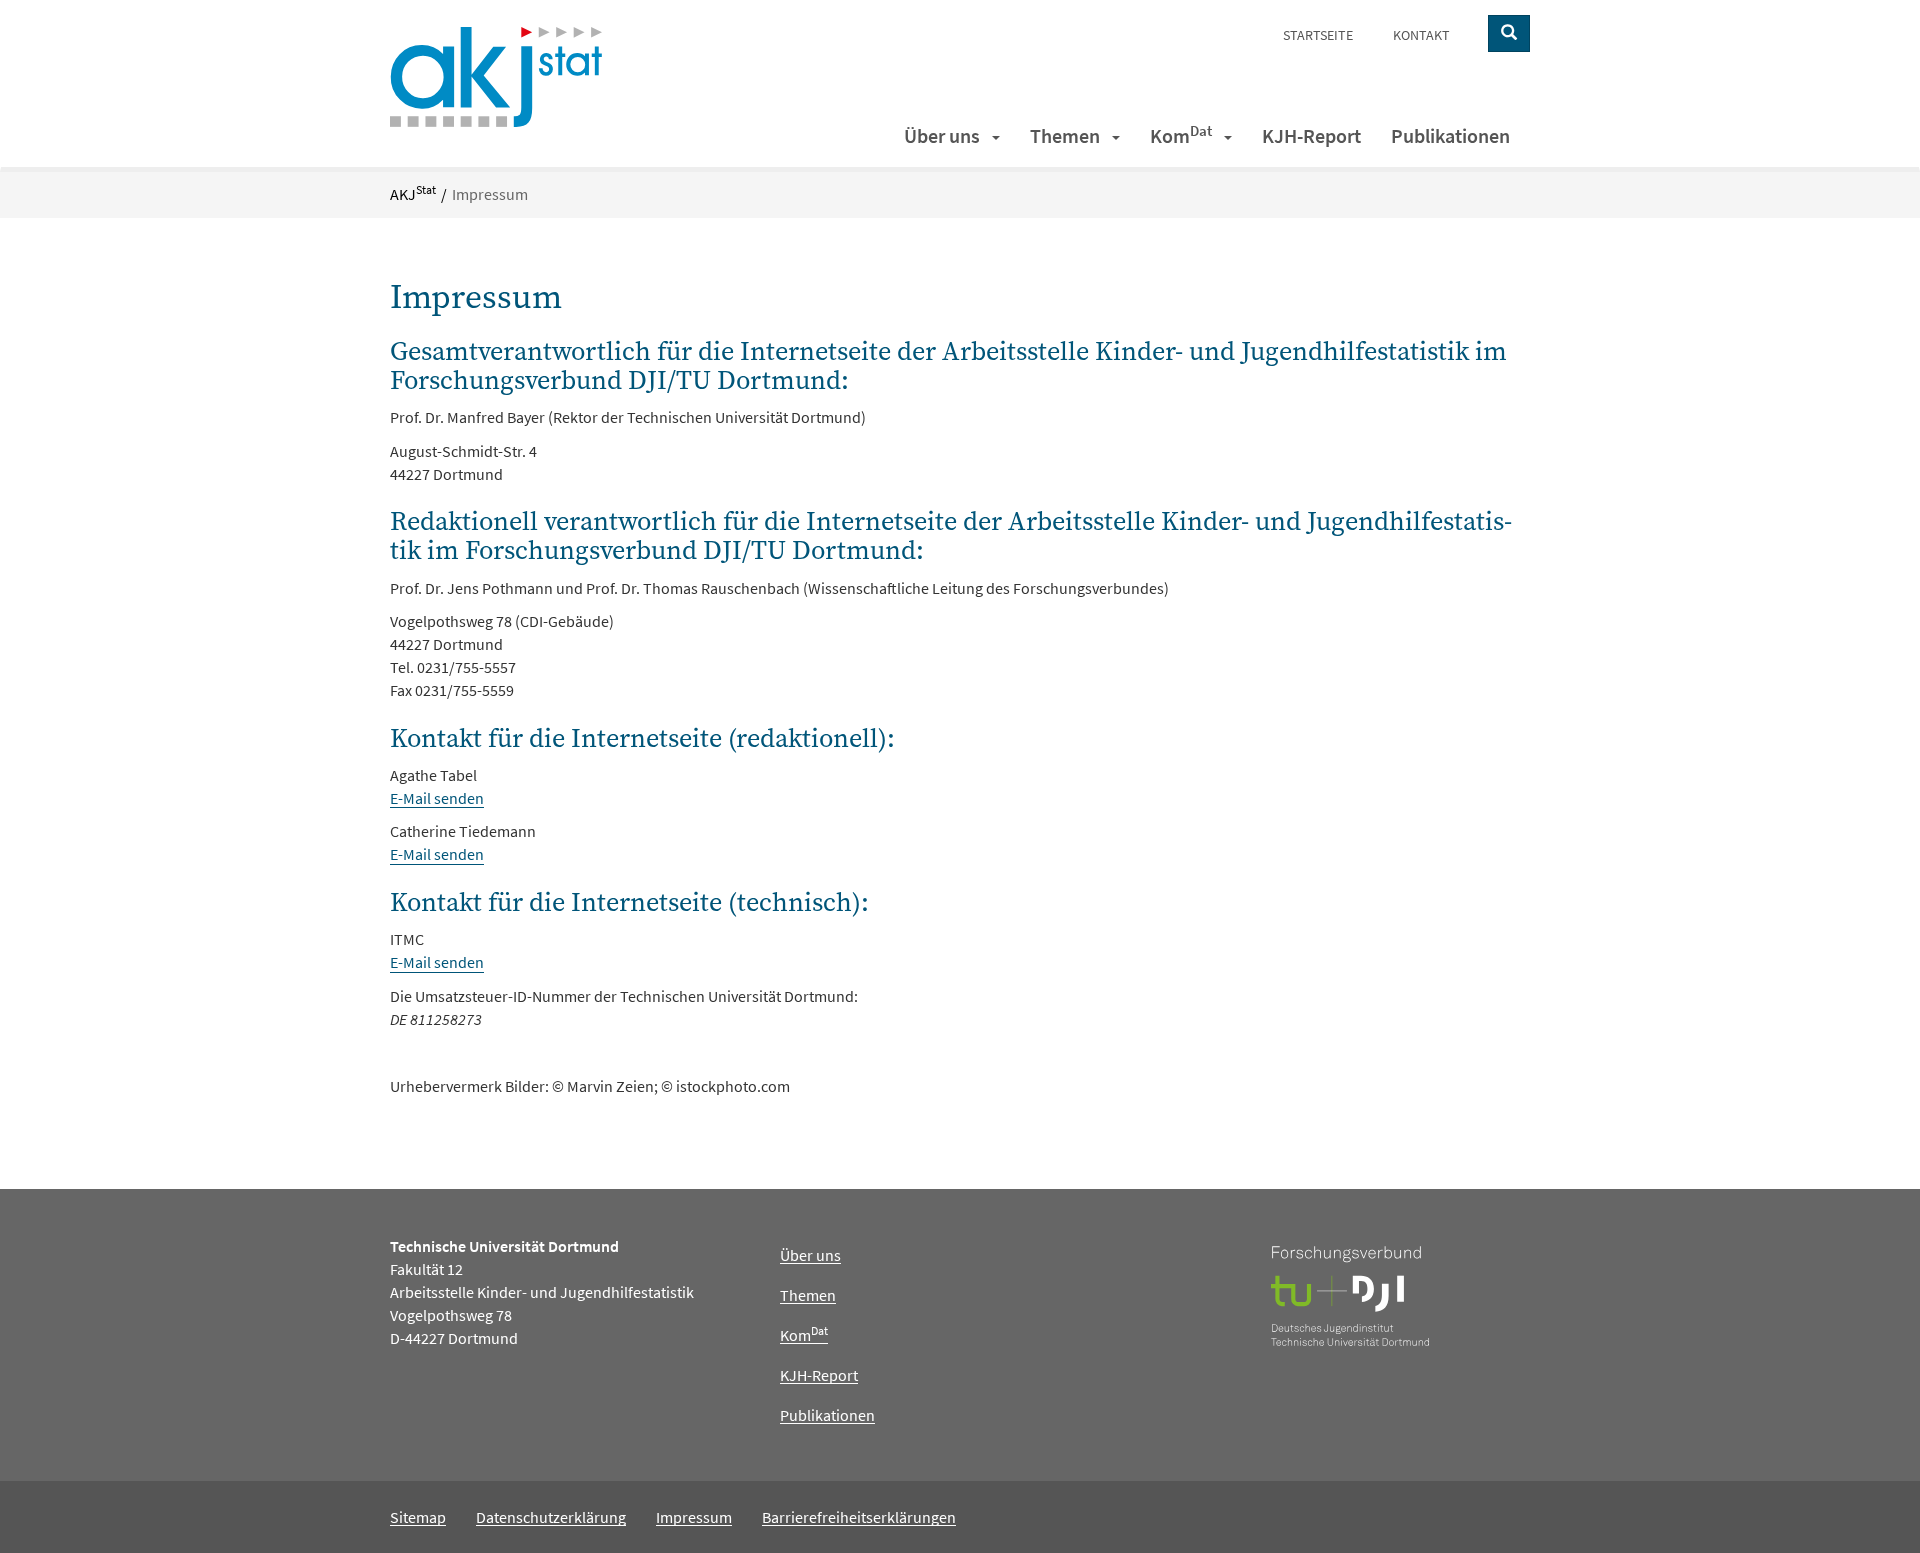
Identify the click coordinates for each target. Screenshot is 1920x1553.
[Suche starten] (1509, 33)
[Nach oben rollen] (1866, 1499)
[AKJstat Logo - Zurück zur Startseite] (496, 74)
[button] (997, 136)
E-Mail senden (437, 798)
